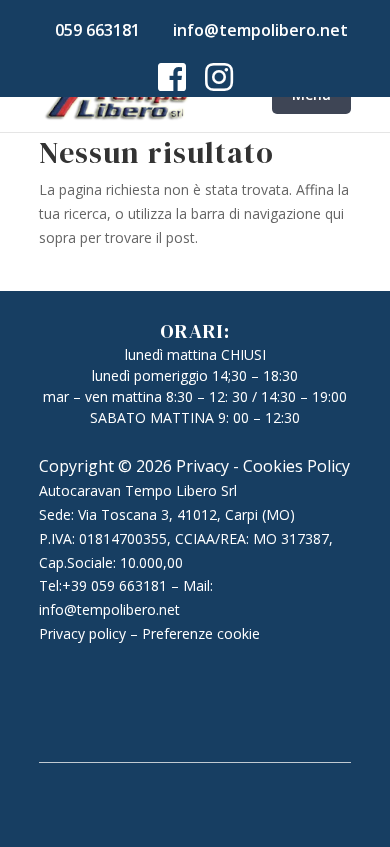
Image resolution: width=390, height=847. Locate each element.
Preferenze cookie (201, 633)
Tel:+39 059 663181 (103, 585)
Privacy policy (82, 633)
